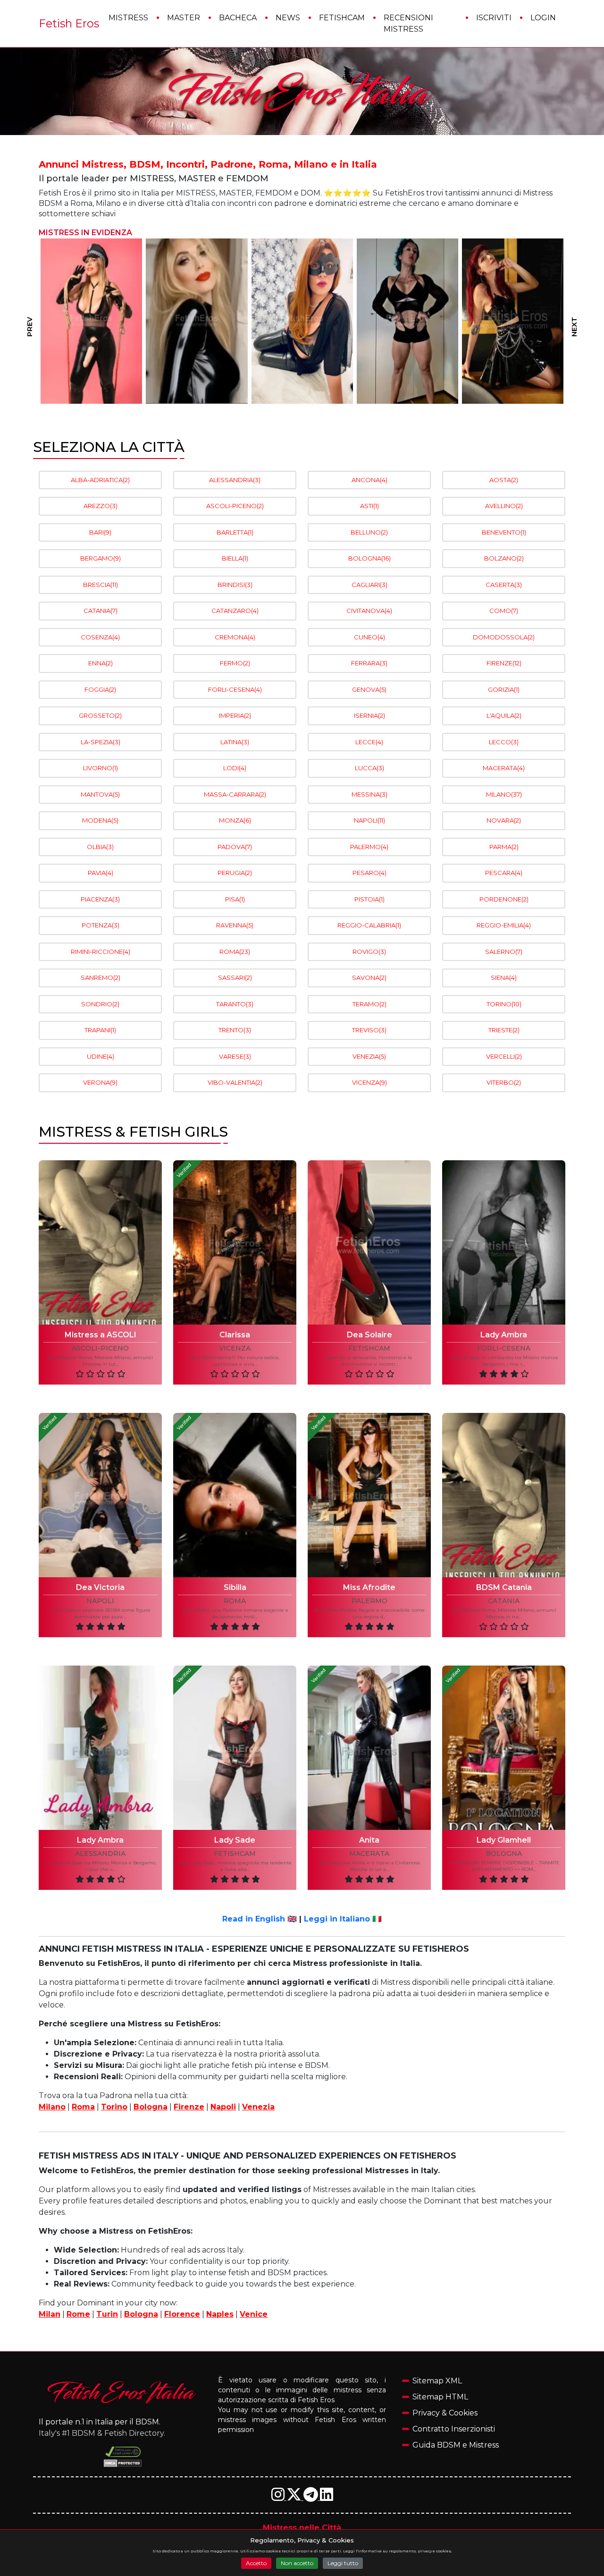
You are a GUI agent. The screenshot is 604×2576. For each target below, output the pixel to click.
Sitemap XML (437, 2381)
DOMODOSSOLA (504, 637)
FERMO (235, 663)
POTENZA (101, 925)
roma (235, 1601)
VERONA (100, 1082)
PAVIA (101, 873)
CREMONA (235, 637)
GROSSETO (100, 715)
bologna (504, 1854)
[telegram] (312, 2497)
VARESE (235, 1056)
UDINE (101, 1056)
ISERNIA (369, 715)
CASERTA (504, 585)
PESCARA (504, 873)
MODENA (100, 820)
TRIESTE (504, 1030)
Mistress (128, 18)
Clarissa (235, 1335)
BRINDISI (235, 585)
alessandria (100, 1854)
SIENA (504, 978)
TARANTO (235, 1004)
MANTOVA (100, 794)
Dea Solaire (369, 1335)
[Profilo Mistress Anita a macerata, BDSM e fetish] (369, 1748)
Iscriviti (494, 18)
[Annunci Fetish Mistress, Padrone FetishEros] (302, 92)
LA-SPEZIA (101, 742)
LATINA (235, 742)
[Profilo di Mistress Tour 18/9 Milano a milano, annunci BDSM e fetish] (407, 321)
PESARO (369, 873)
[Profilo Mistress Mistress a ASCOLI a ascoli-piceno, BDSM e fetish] (100, 1242)
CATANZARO (235, 611)
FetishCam (342, 18)
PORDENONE (504, 899)
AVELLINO (504, 506)
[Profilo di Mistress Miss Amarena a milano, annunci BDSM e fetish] (513, 321)
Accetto (256, 2563)
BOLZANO (504, 558)
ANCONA (369, 480)
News (288, 18)
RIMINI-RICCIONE (101, 952)
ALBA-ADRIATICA (100, 480)
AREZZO (101, 506)
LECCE (369, 742)
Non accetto (297, 2563)
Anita (369, 1840)
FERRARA (369, 663)
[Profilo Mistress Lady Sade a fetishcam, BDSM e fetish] (235, 1748)
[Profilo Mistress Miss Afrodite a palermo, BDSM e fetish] (369, 1495)
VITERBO (504, 1082)
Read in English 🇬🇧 (260, 1919)
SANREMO (101, 978)
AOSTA (504, 480)
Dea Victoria (100, 1587)
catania (504, 1601)
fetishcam (369, 1348)
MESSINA (369, 794)
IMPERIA (235, 715)
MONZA (235, 820)
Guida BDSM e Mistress (456, 2445)
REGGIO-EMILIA (504, 925)
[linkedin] (327, 2497)
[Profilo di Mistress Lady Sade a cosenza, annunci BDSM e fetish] (91, 321)
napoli (100, 1601)
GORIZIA (504, 689)
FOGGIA (100, 689)
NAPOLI (369, 820)
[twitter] (295, 2497)
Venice (254, 2314)
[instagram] (279, 2497)
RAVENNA (235, 925)
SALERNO (504, 952)
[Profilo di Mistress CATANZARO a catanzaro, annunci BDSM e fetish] (302, 321)
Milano (52, 2107)
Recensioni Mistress (408, 23)
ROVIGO (369, 952)
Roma (83, 2107)
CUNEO (369, 637)
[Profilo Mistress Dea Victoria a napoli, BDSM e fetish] (100, 1495)
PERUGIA (235, 873)
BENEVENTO (504, 532)
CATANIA (101, 611)
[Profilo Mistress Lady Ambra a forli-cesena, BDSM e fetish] (504, 1242)
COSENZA (100, 637)
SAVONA (369, 978)
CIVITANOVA (369, 611)
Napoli (223, 2107)
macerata (369, 1854)
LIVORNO (101, 768)
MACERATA (504, 768)
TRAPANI (100, 1030)
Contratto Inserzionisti (454, 2429)
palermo (369, 1601)
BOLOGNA (369, 558)
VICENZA (369, 1082)
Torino (114, 2107)
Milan (50, 2314)
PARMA (504, 847)
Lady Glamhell (504, 1840)
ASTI (369, 506)
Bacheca (238, 18)
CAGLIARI (369, 585)
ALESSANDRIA (235, 480)
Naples (220, 2314)
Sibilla (235, 1587)
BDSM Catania (504, 1587)
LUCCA (369, 768)
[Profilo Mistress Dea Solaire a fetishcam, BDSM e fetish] (369, 1242)
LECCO (504, 742)
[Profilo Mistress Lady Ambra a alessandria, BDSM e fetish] (100, 1748)
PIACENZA (100, 899)
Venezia (258, 2107)
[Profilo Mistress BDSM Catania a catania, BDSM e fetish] (504, 1495)
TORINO (504, 1004)
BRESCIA (101, 585)
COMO (504, 611)
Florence (182, 2314)
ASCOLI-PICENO (235, 506)
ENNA (101, 663)
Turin (107, 2314)
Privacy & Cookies (445, 2413)
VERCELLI (504, 1056)
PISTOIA (369, 899)
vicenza (235, 1348)
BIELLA (235, 558)
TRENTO (235, 1030)
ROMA (235, 952)
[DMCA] (123, 2452)
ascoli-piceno (100, 1348)
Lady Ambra (504, 1335)
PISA (235, 899)
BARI (100, 532)
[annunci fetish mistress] (123, 2392)
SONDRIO (100, 1004)
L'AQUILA (504, 715)
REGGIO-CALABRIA (369, 925)
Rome (78, 2314)
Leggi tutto (343, 2563)
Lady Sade (235, 1840)
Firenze (189, 2107)
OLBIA (100, 847)
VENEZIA (369, 1056)
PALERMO (369, 847)
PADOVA (235, 847)
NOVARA (504, 820)
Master (184, 18)
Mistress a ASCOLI (101, 1335)
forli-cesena (504, 1348)
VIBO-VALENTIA (235, 1082)
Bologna (151, 2107)
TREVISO (369, 1030)
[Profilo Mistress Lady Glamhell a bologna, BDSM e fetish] (504, 1748)
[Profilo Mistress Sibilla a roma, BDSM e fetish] (235, 1495)
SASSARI (235, 978)
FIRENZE (504, 663)
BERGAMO (101, 558)
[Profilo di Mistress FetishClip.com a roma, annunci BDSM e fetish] (197, 321)
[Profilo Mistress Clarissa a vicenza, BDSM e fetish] (235, 1242)
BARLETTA (235, 532)
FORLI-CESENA (235, 689)
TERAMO (369, 1004)
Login (543, 18)
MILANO (504, 794)
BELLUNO (369, 532)
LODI (235, 768)
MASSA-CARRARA (235, 794)
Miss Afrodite (369, 1587)
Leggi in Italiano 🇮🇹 (343, 1919)
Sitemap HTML (440, 2397)
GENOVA (369, 689)
